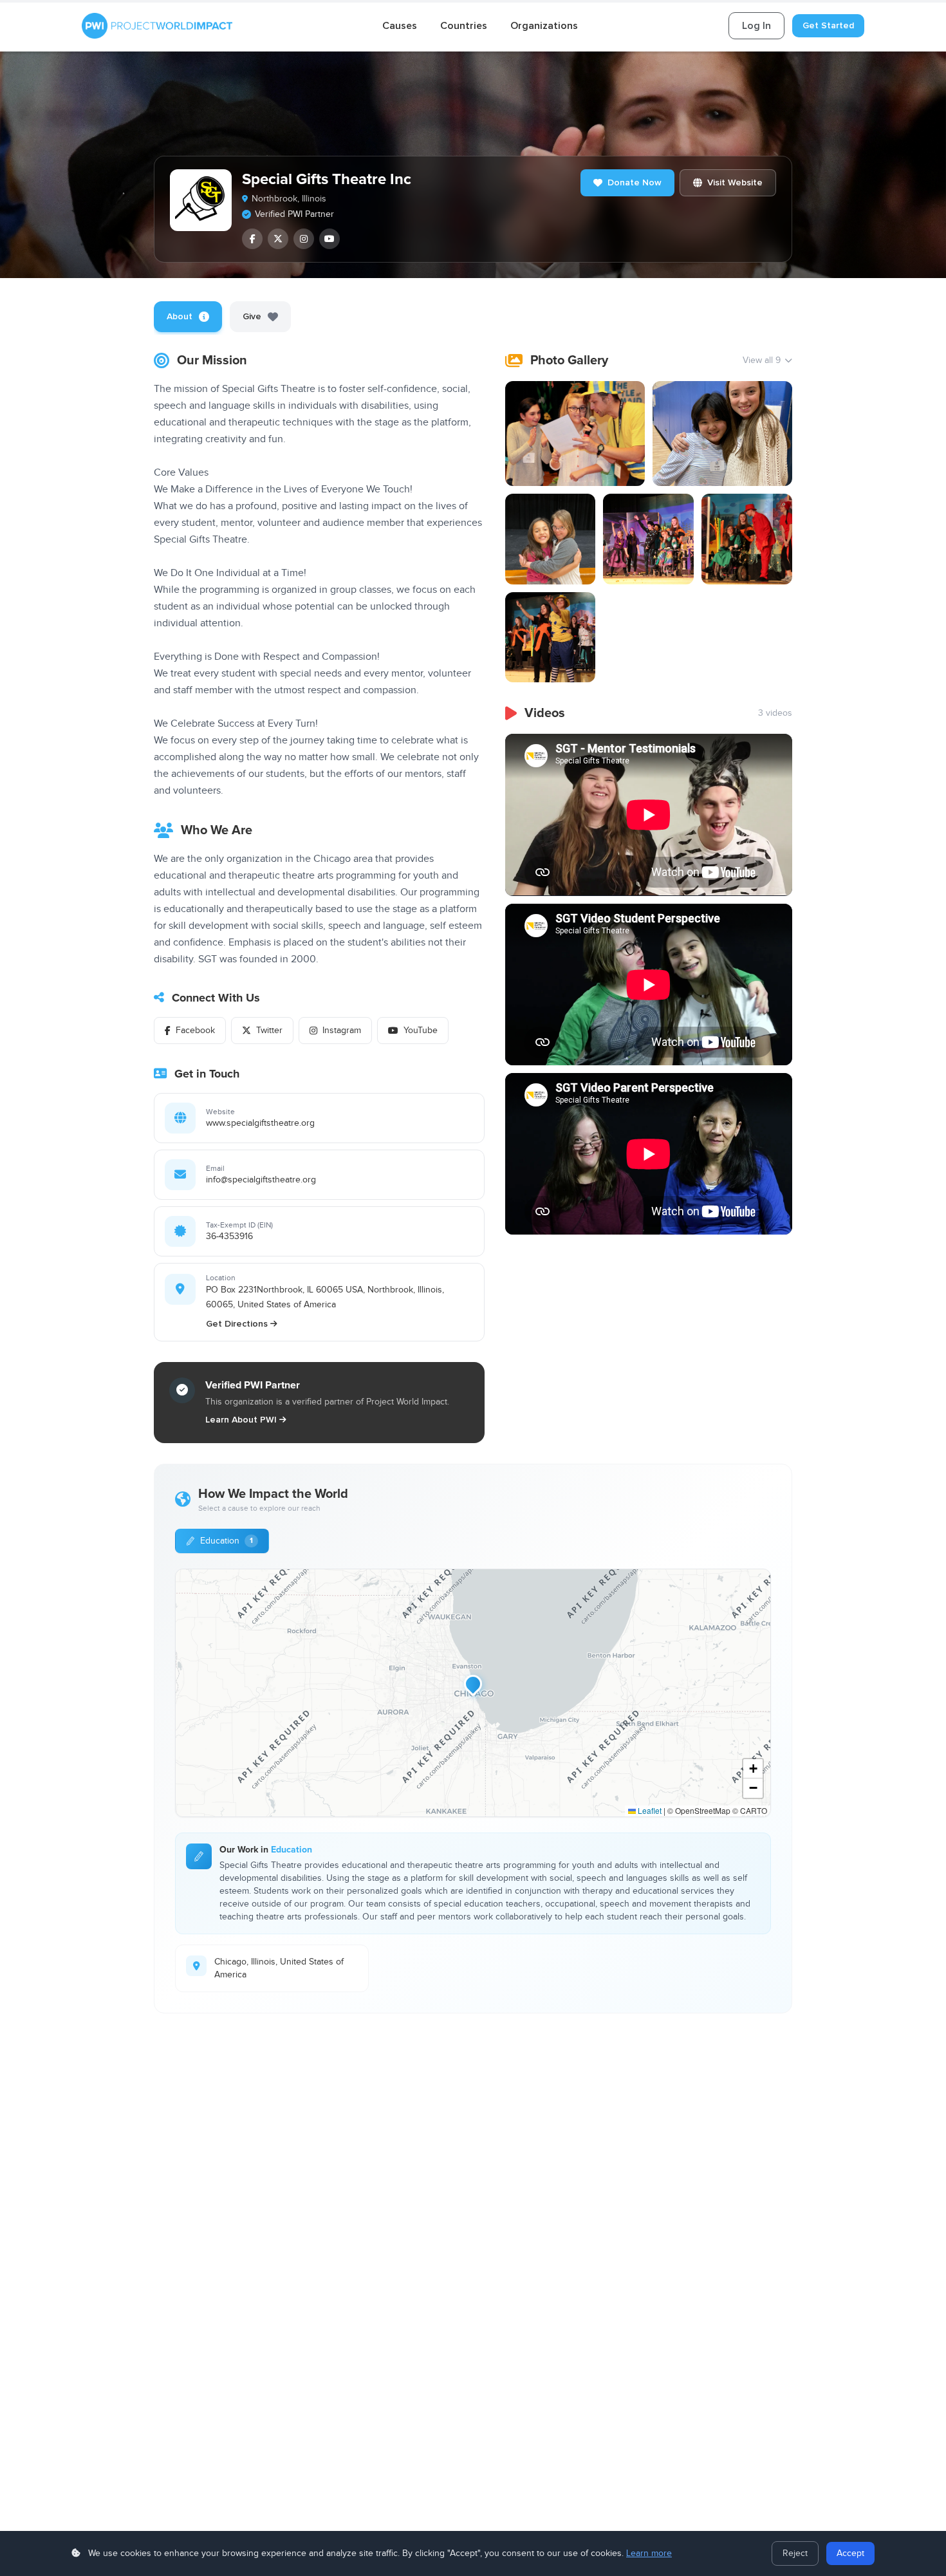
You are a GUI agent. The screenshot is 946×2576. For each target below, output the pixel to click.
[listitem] (252, 239)
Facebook (195, 1031)
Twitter (269, 1031)
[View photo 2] (722, 434)
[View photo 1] (575, 434)
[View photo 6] (551, 638)
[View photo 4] (648, 539)
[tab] (188, 317)
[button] (473, 1684)
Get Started (828, 25)
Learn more (649, 2553)
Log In (756, 26)
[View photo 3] (551, 539)
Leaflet (649, 1810)
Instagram (342, 1031)
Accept (850, 2553)
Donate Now (635, 182)
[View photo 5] (747, 539)
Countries (464, 26)
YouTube (421, 1031)
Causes (400, 26)
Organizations (544, 26)
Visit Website (735, 182)
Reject (795, 2553)
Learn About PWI (241, 1420)
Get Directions (237, 1324)
